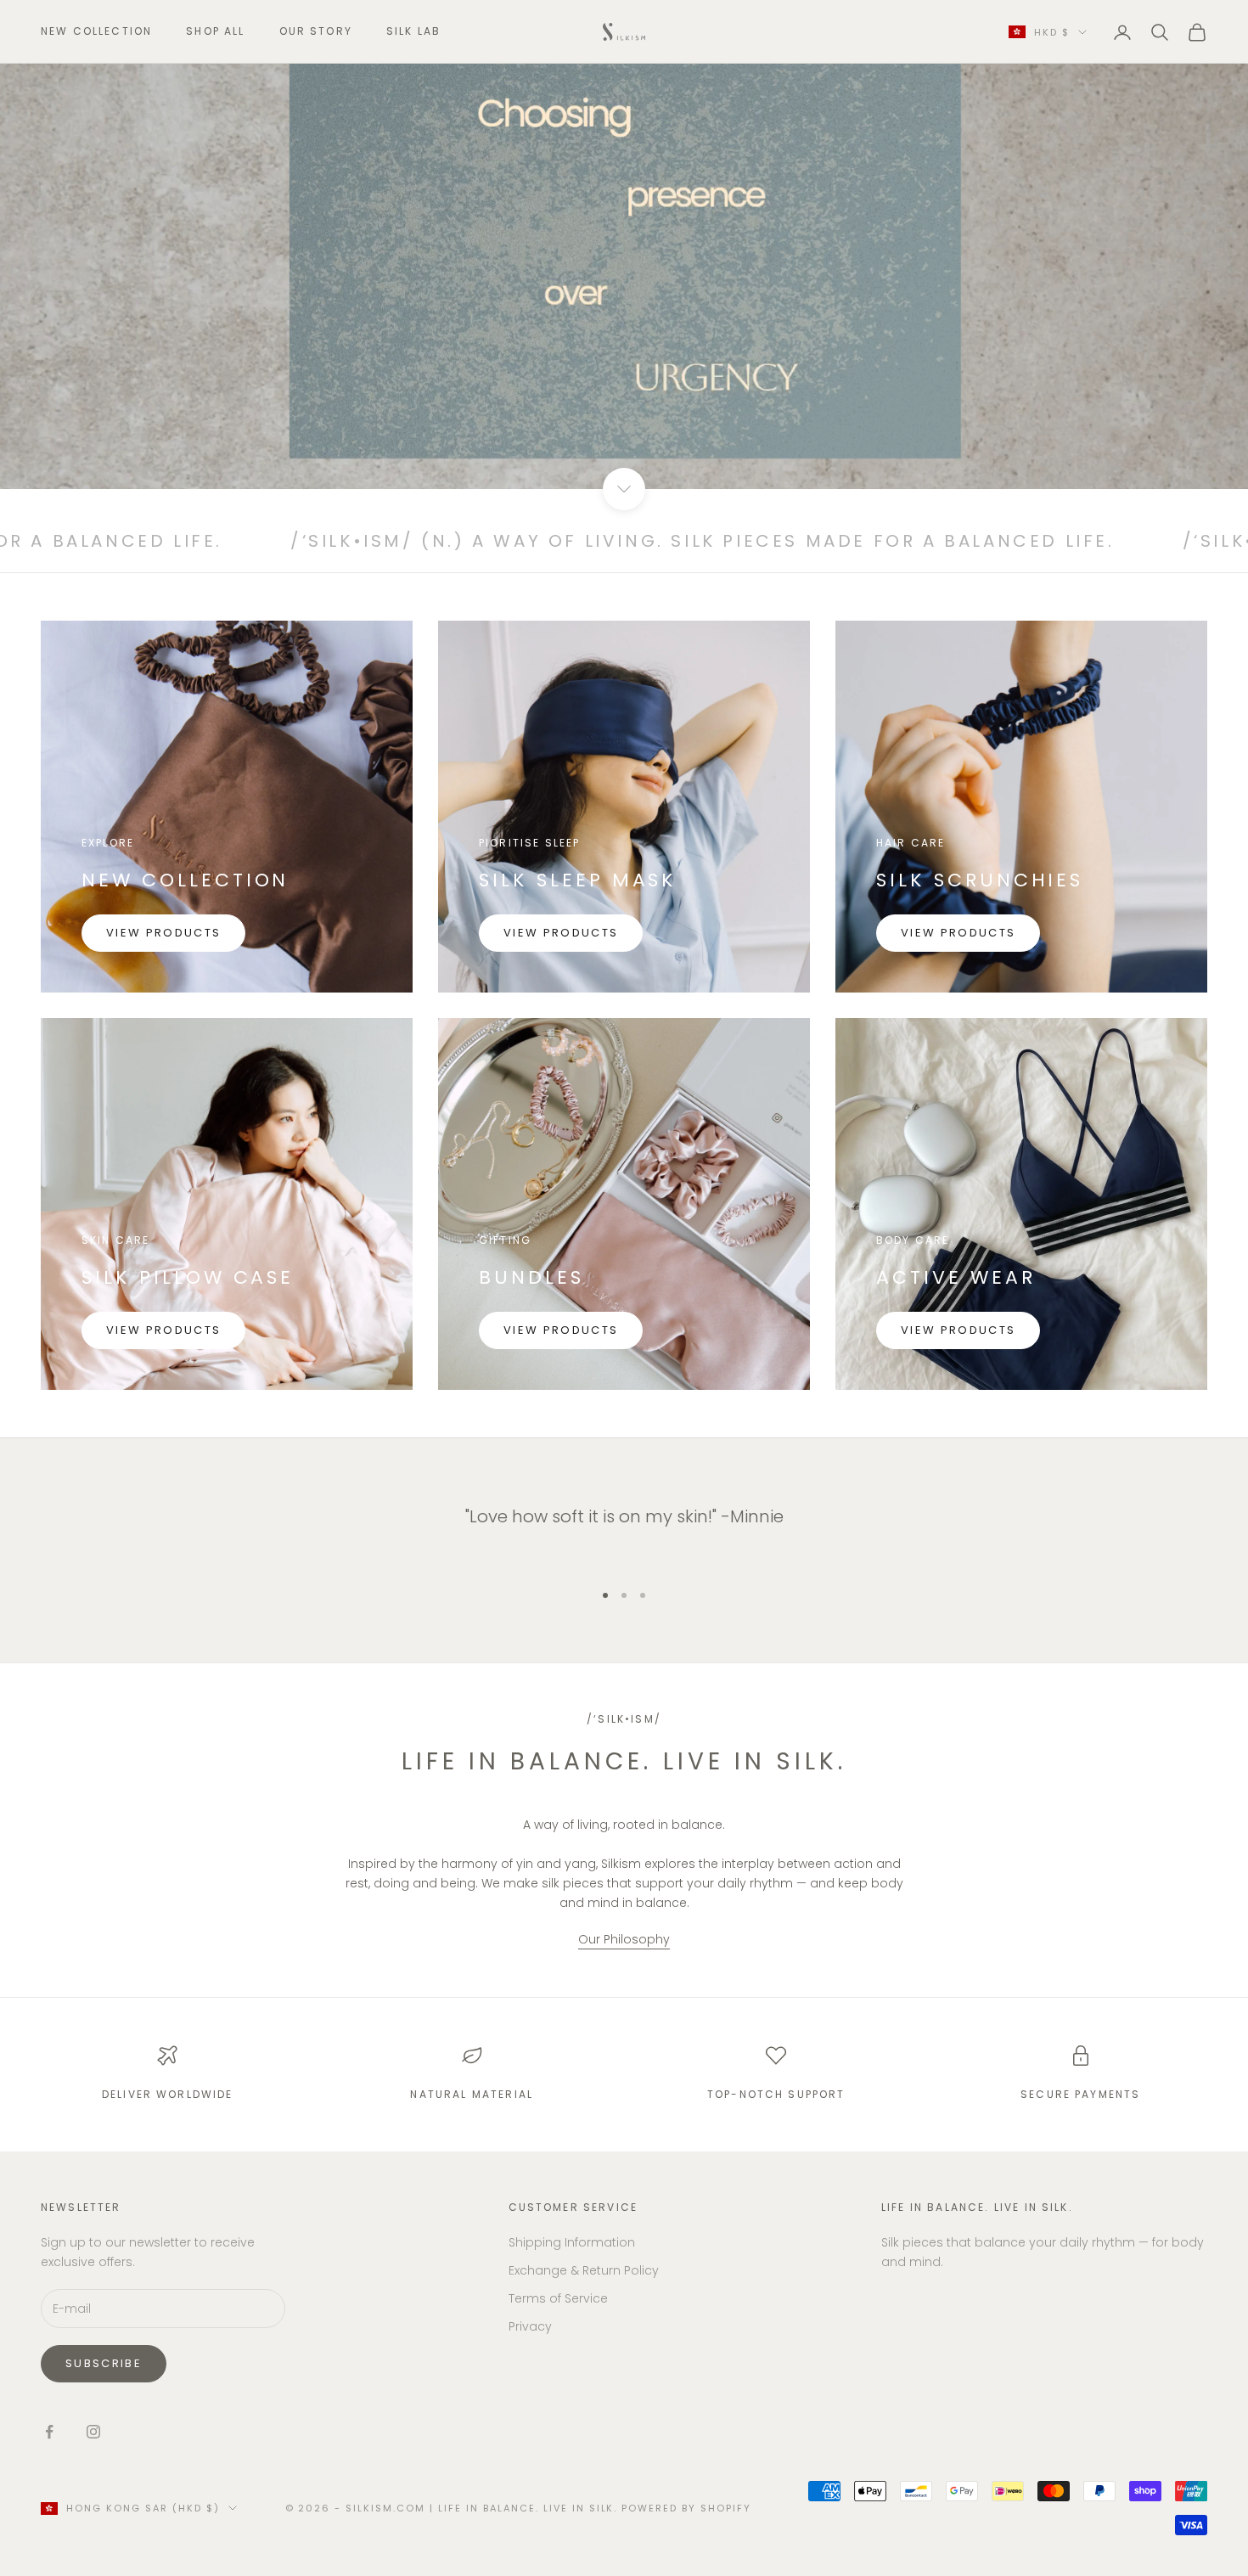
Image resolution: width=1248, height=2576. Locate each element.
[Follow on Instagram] (93, 2432)
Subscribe (104, 2363)
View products (163, 933)
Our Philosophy (624, 1939)
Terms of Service (558, 2298)
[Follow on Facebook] (49, 2432)
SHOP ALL (215, 31)
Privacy (530, 2326)
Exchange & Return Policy (584, 2270)
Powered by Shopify (686, 2508)
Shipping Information (572, 2242)
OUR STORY (316, 31)
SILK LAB (413, 31)
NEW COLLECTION (96, 31)
